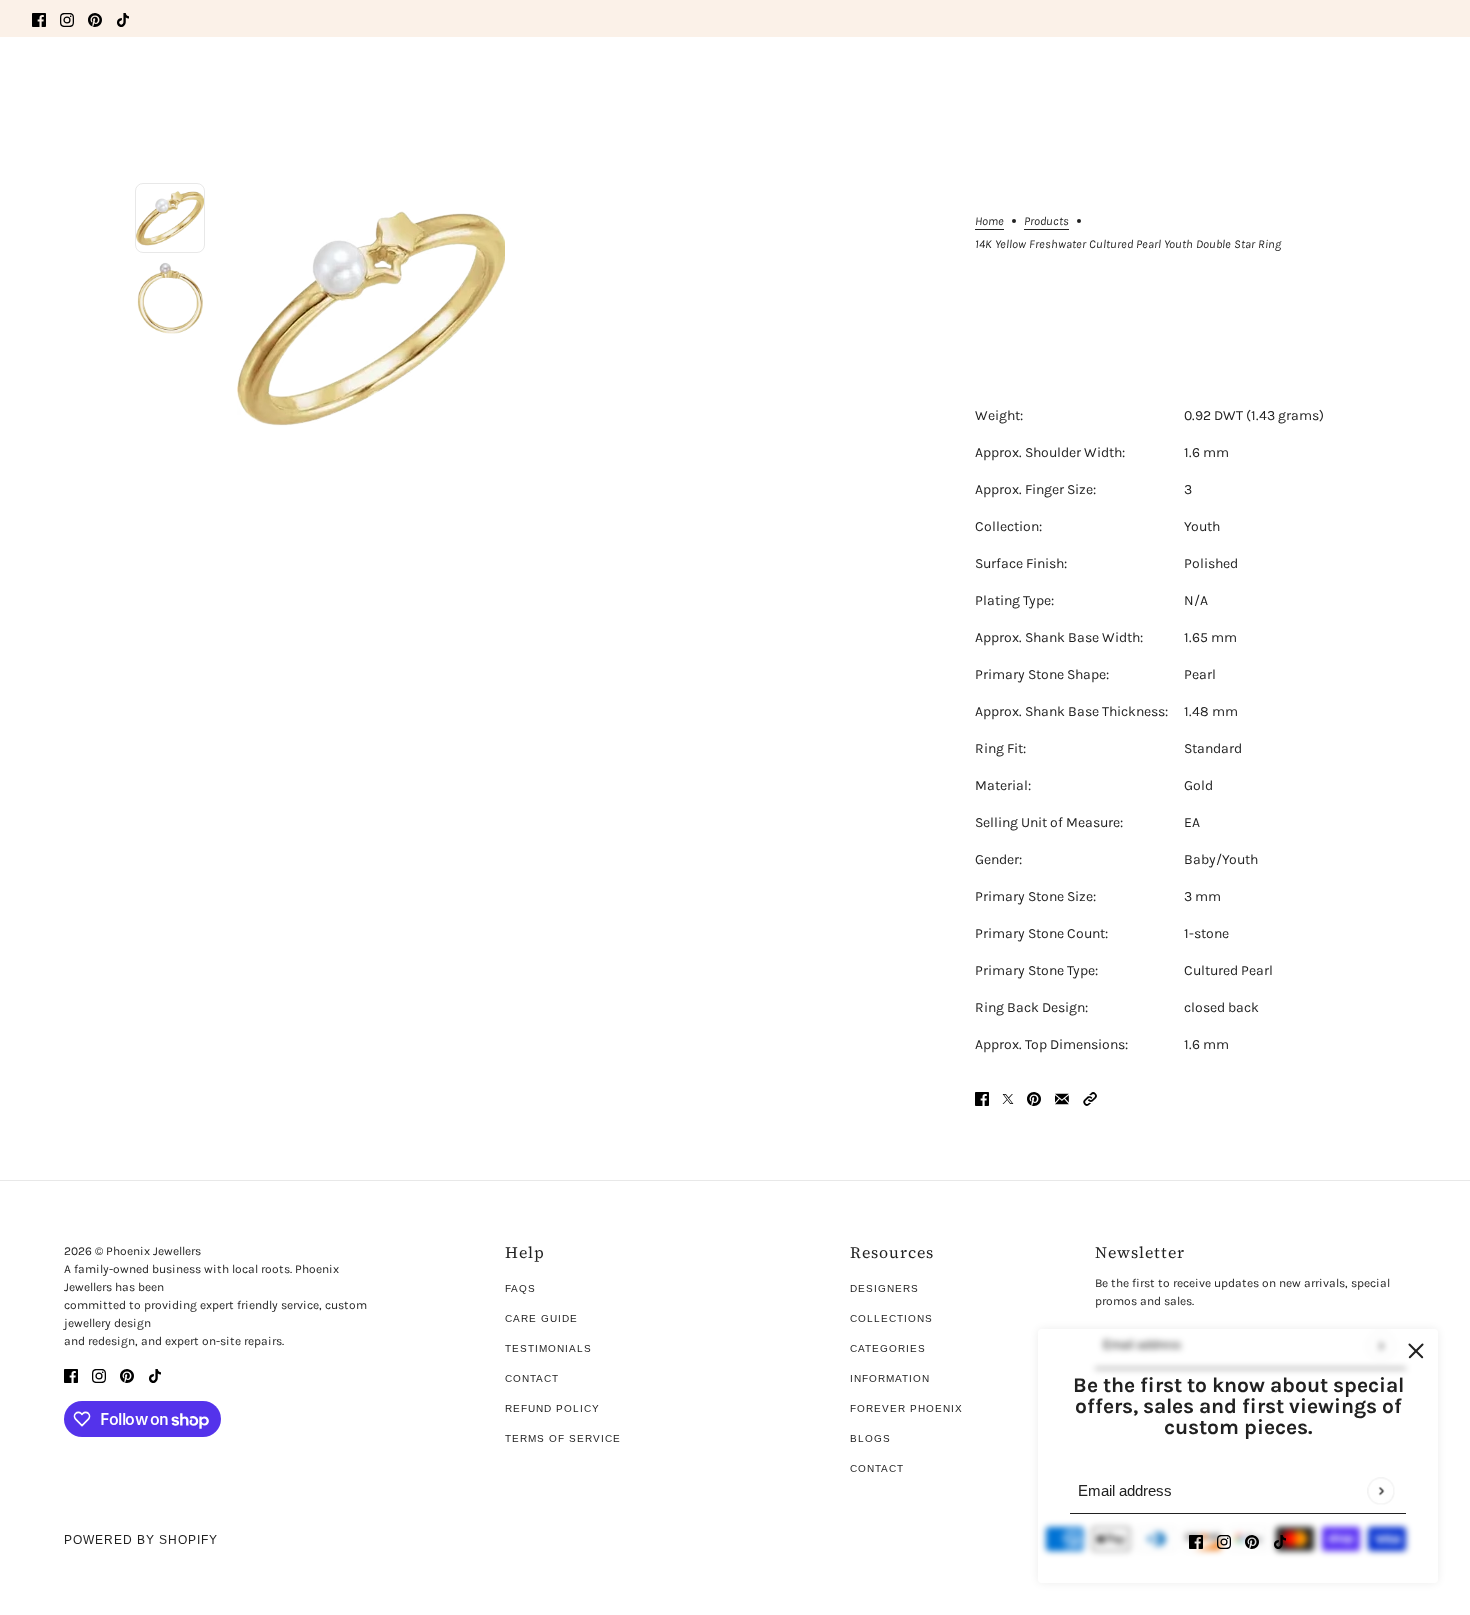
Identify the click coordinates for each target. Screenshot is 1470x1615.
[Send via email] (1062, 1097)
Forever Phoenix (906, 1408)
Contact (532, 1378)
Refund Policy (552, 1408)
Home (989, 221)
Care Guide (541, 1318)
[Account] (1389, 83)
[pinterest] (95, 18)
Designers (884, 1288)
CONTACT (877, 1468)
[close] (1416, 1351)
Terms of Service (563, 1438)
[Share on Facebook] (982, 1097)
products (1046, 221)
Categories (888, 1348)
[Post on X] (1008, 1097)
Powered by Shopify (141, 1540)
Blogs (870, 1438)
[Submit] (1380, 1490)
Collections (891, 1318)
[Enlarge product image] (371, 317)
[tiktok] (123, 18)
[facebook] (39, 18)
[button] (1090, 1097)
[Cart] (1427, 83)
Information (890, 1378)
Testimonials (548, 1348)
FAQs (520, 1288)
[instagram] (67, 18)
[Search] (43, 80)
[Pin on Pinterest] (1034, 1097)
